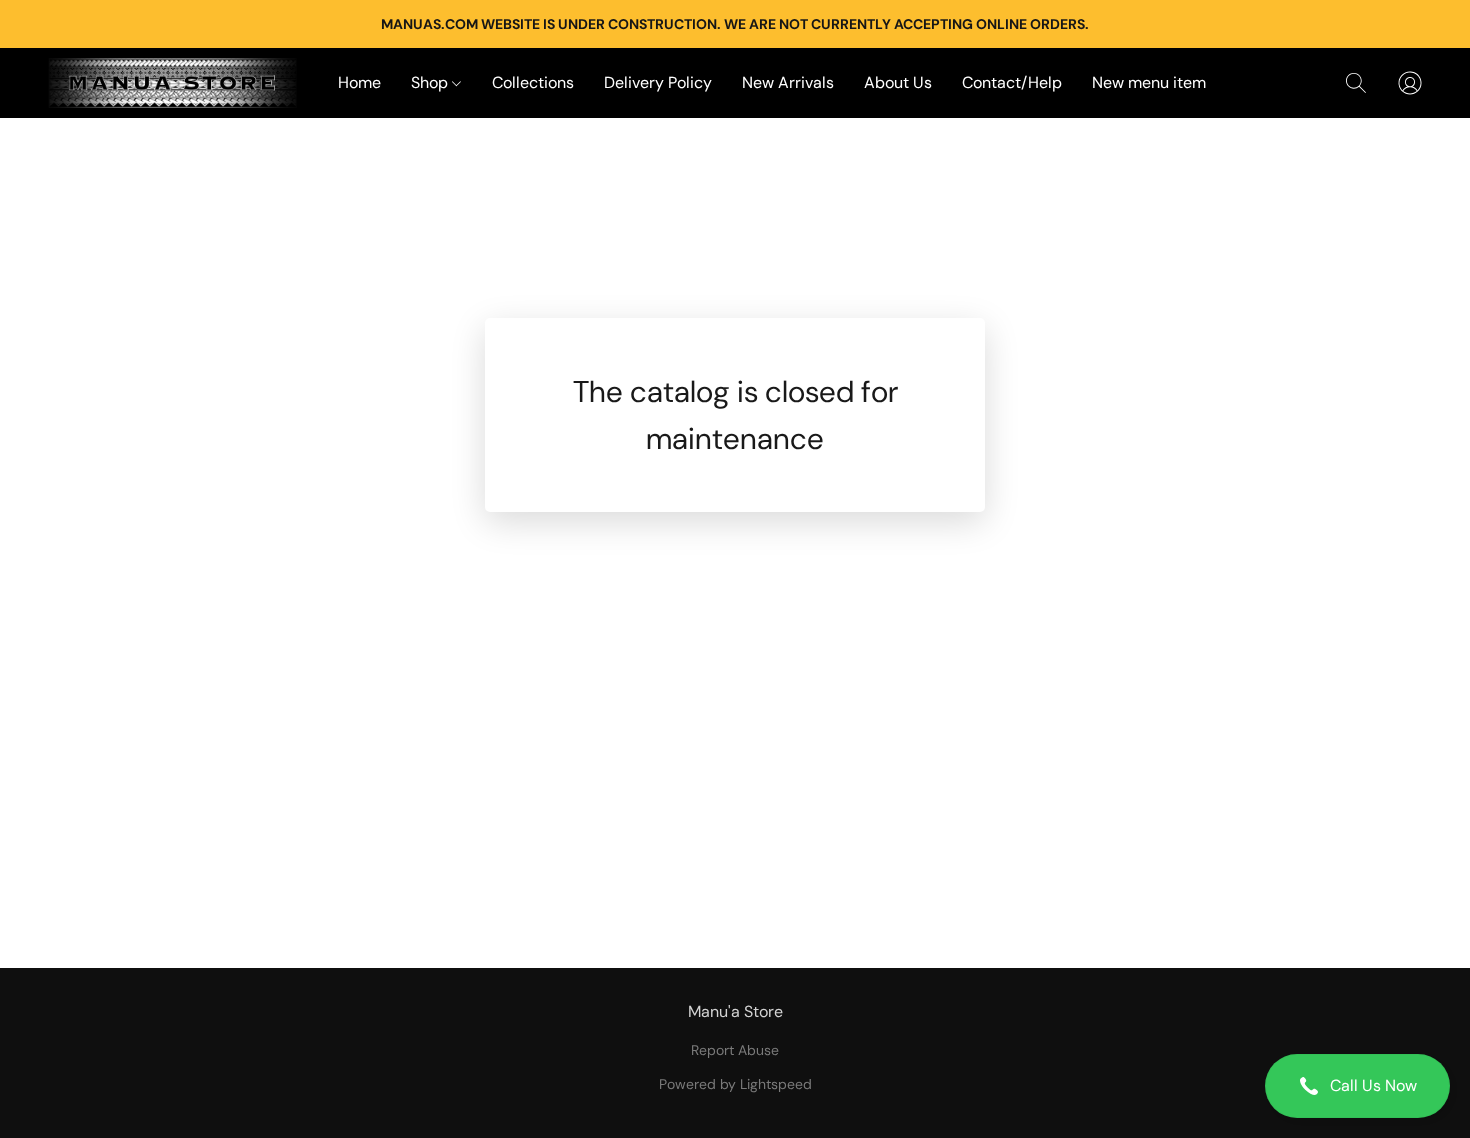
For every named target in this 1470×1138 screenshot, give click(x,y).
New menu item (1149, 82)
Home (359, 82)
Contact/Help (1012, 82)
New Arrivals (788, 82)
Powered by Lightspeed (735, 1084)
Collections (533, 82)
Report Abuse (735, 1050)
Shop (431, 82)
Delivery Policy (658, 82)
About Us (898, 82)
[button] (1357, 1086)
